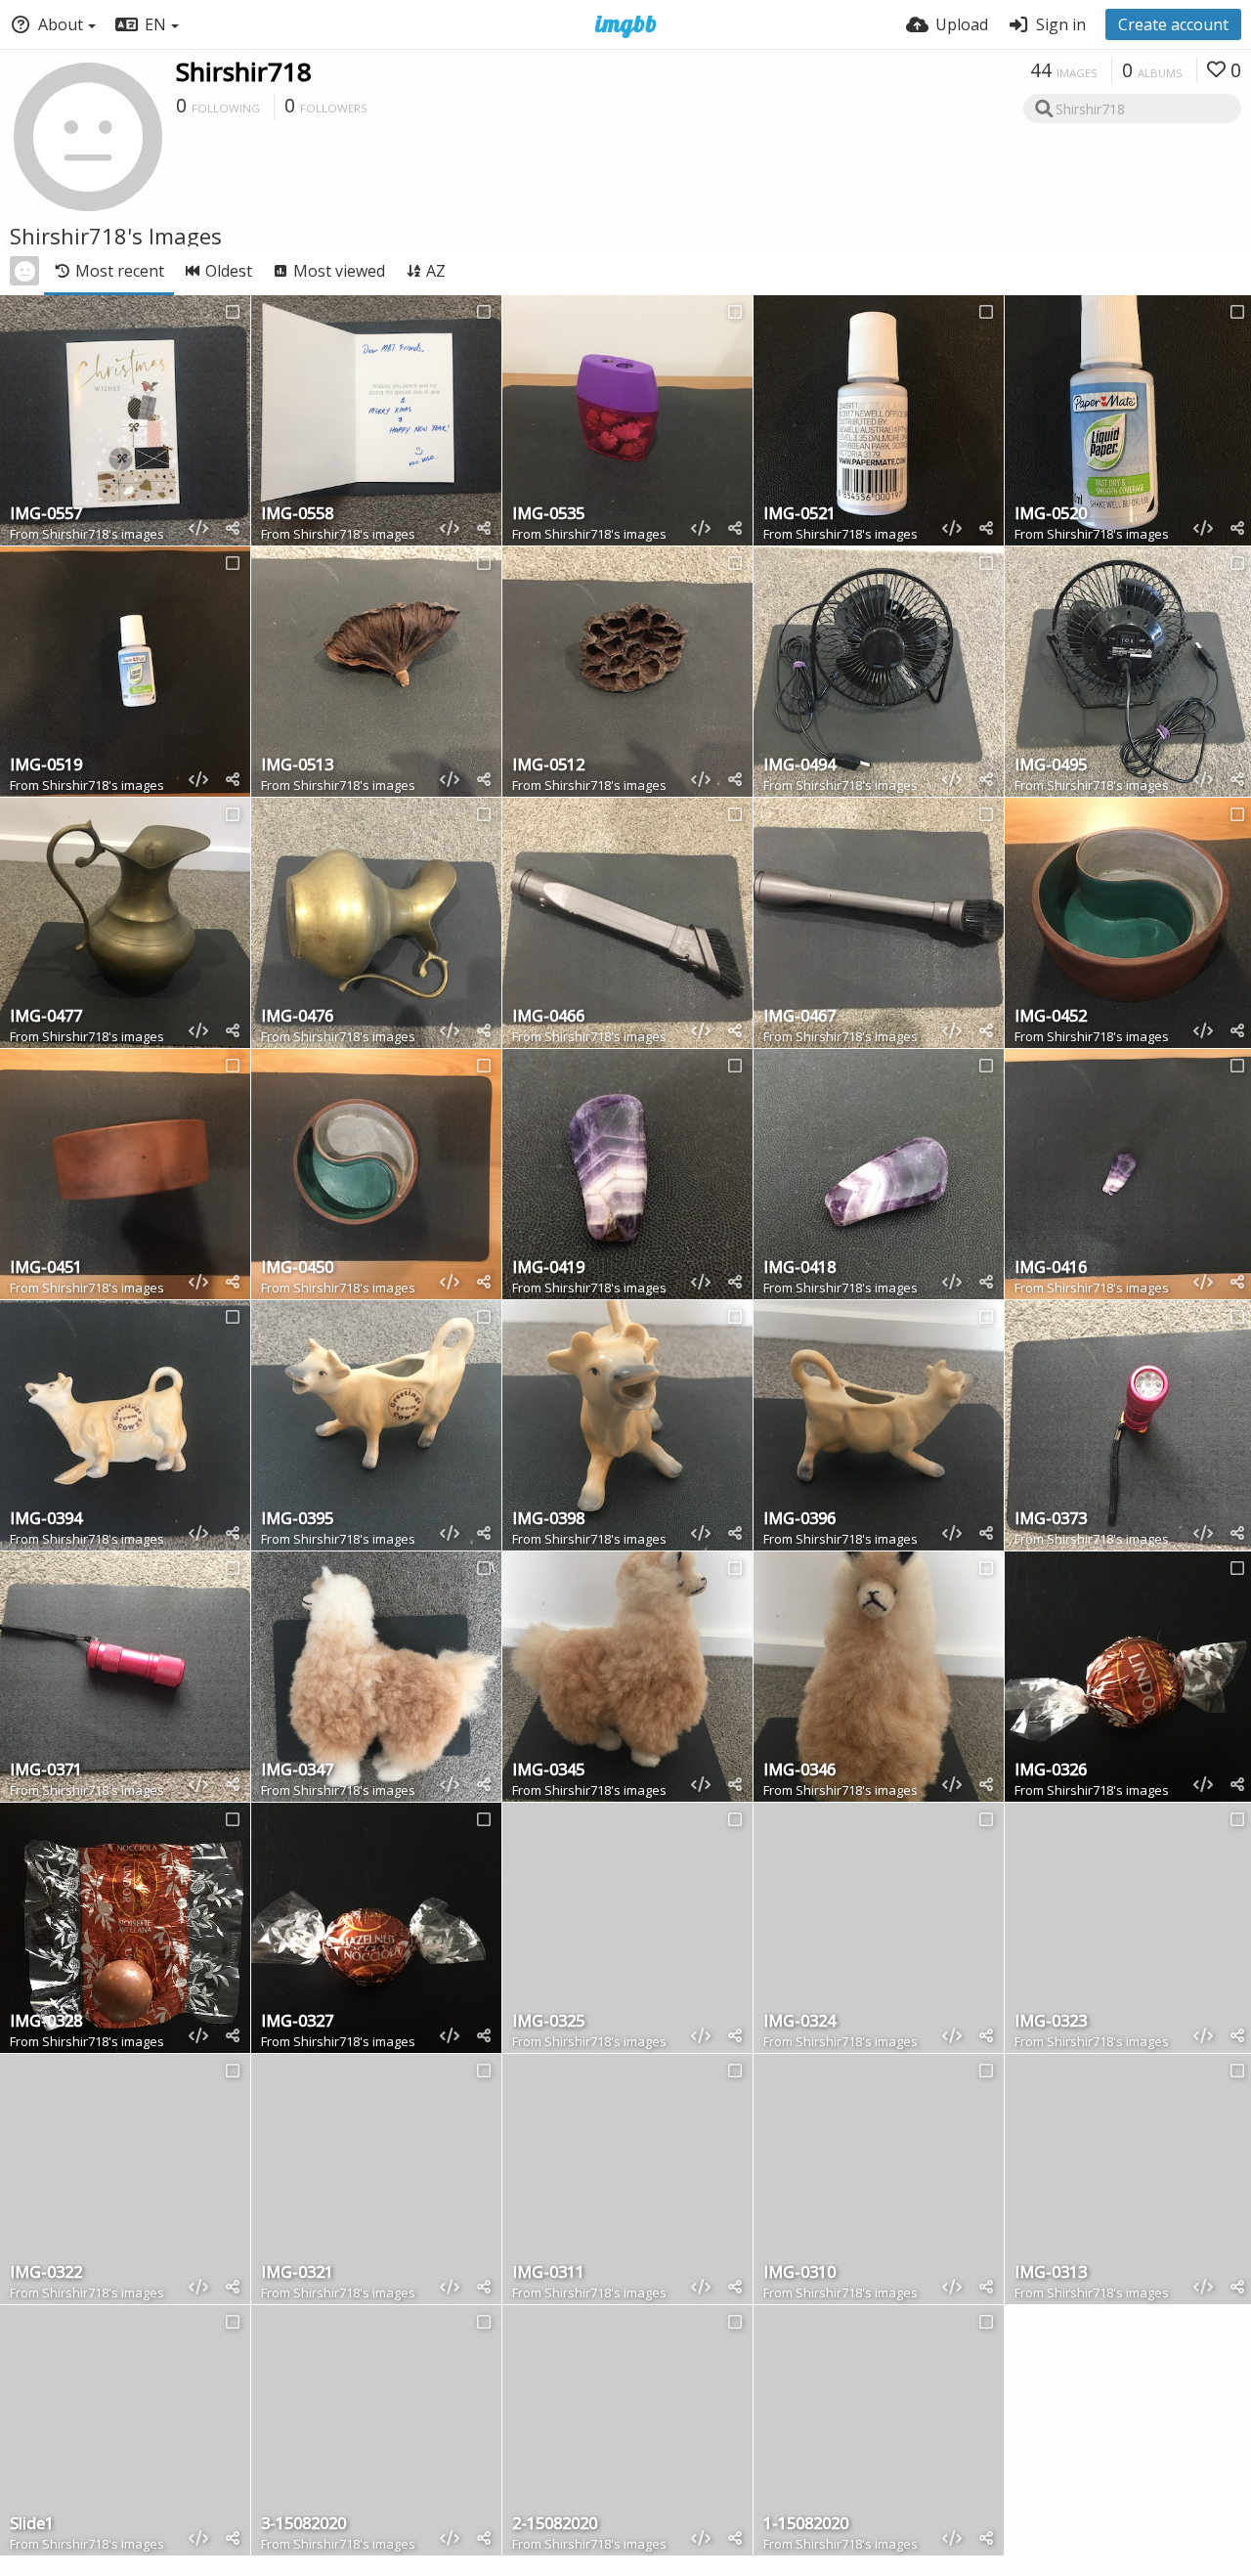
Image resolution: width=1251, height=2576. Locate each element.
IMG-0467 (799, 1017)
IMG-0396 (799, 1520)
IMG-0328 (46, 2022)
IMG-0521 (799, 515)
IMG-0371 (46, 1771)
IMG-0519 (46, 766)
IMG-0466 (548, 1017)
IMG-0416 (1051, 1268)
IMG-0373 (1051, 1520)
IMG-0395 (297, 1520)
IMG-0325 (548, 2022)
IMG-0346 (799, 1771)
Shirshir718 (244, 71)
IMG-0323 (1051, 2022)
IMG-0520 (1051, 515)
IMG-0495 (1051, 766)
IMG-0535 (548, 515)
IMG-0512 (548, 766)
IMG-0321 (297, 2273)
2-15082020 (555, 2525)
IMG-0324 (799, 2022)
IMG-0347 (297, 1771)
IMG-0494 (799, 766)
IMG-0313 (1051, 2273)
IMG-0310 (799, 2273)
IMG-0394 (46, 1520)
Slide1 (32, 2525)
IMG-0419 (548, 1268)
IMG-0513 (297, 766)
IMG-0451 (46, 1268)
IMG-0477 (46, 1017)
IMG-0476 (297, 1017)
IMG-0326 (1051, 1771)
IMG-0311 (548, 2273)
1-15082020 (806, 2525)
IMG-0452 (1051, 1017)
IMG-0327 (297, 2022)
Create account (1173, 24)
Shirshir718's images (103, 534)
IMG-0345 (548, 1771)
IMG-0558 (297, 515)
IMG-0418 (799, 1268)
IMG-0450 (297, 1268)
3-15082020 (303, 2525)
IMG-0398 (548, 1520)
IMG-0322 (46, 2273)
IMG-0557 (46, 515)
